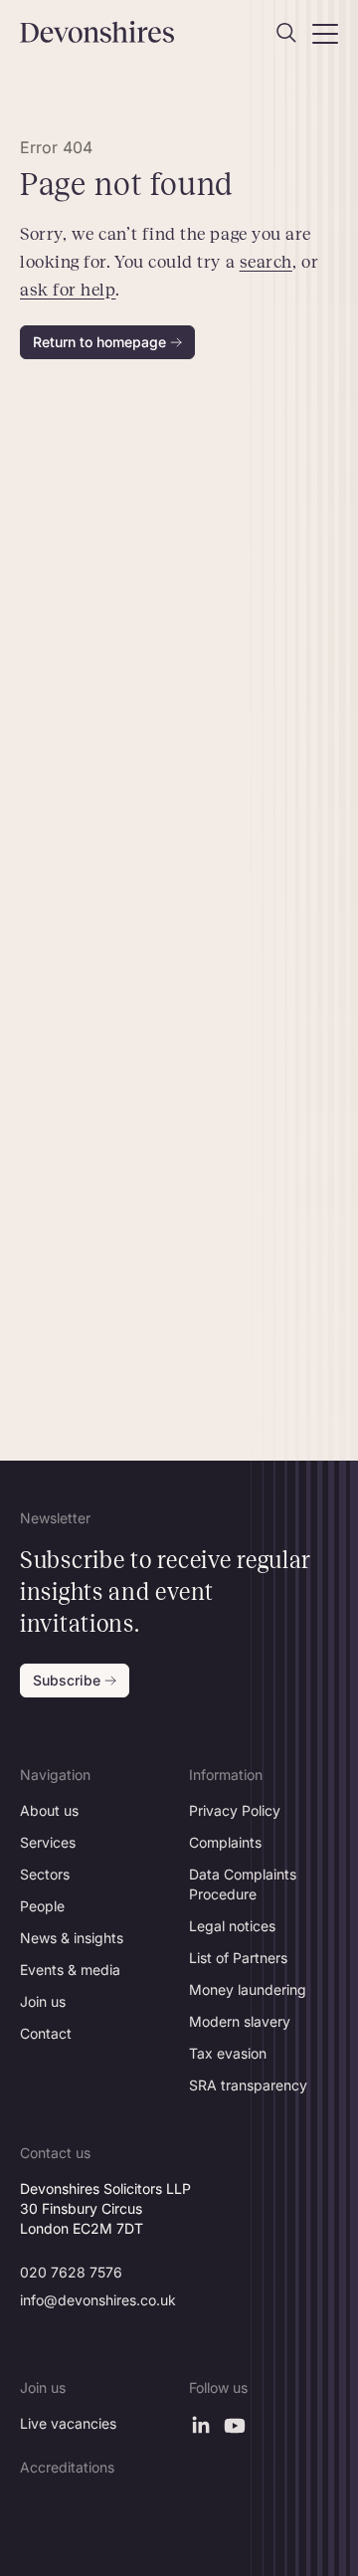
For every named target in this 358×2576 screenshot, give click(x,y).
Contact (46, 2033)
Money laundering (248, 1989)
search (266, 262)
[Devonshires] (94, 32)
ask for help (68, 290)
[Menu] (325, 33)
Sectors (45, 1874)
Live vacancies (68, 2423)
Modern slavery (240, 2021)
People (42, 1906)
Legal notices (232, 1926)
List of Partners (238, 1958)
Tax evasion (228, 2053)
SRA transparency (248, 2085)
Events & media (70, 1970)
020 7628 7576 (71, 2272)
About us (49, 1810)
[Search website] (286, 33)
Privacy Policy (235, 1810)
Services (48, 1842)
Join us (43, 2001)
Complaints (225, 1842)
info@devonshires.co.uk (98, 2300)
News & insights (72, 1938)
